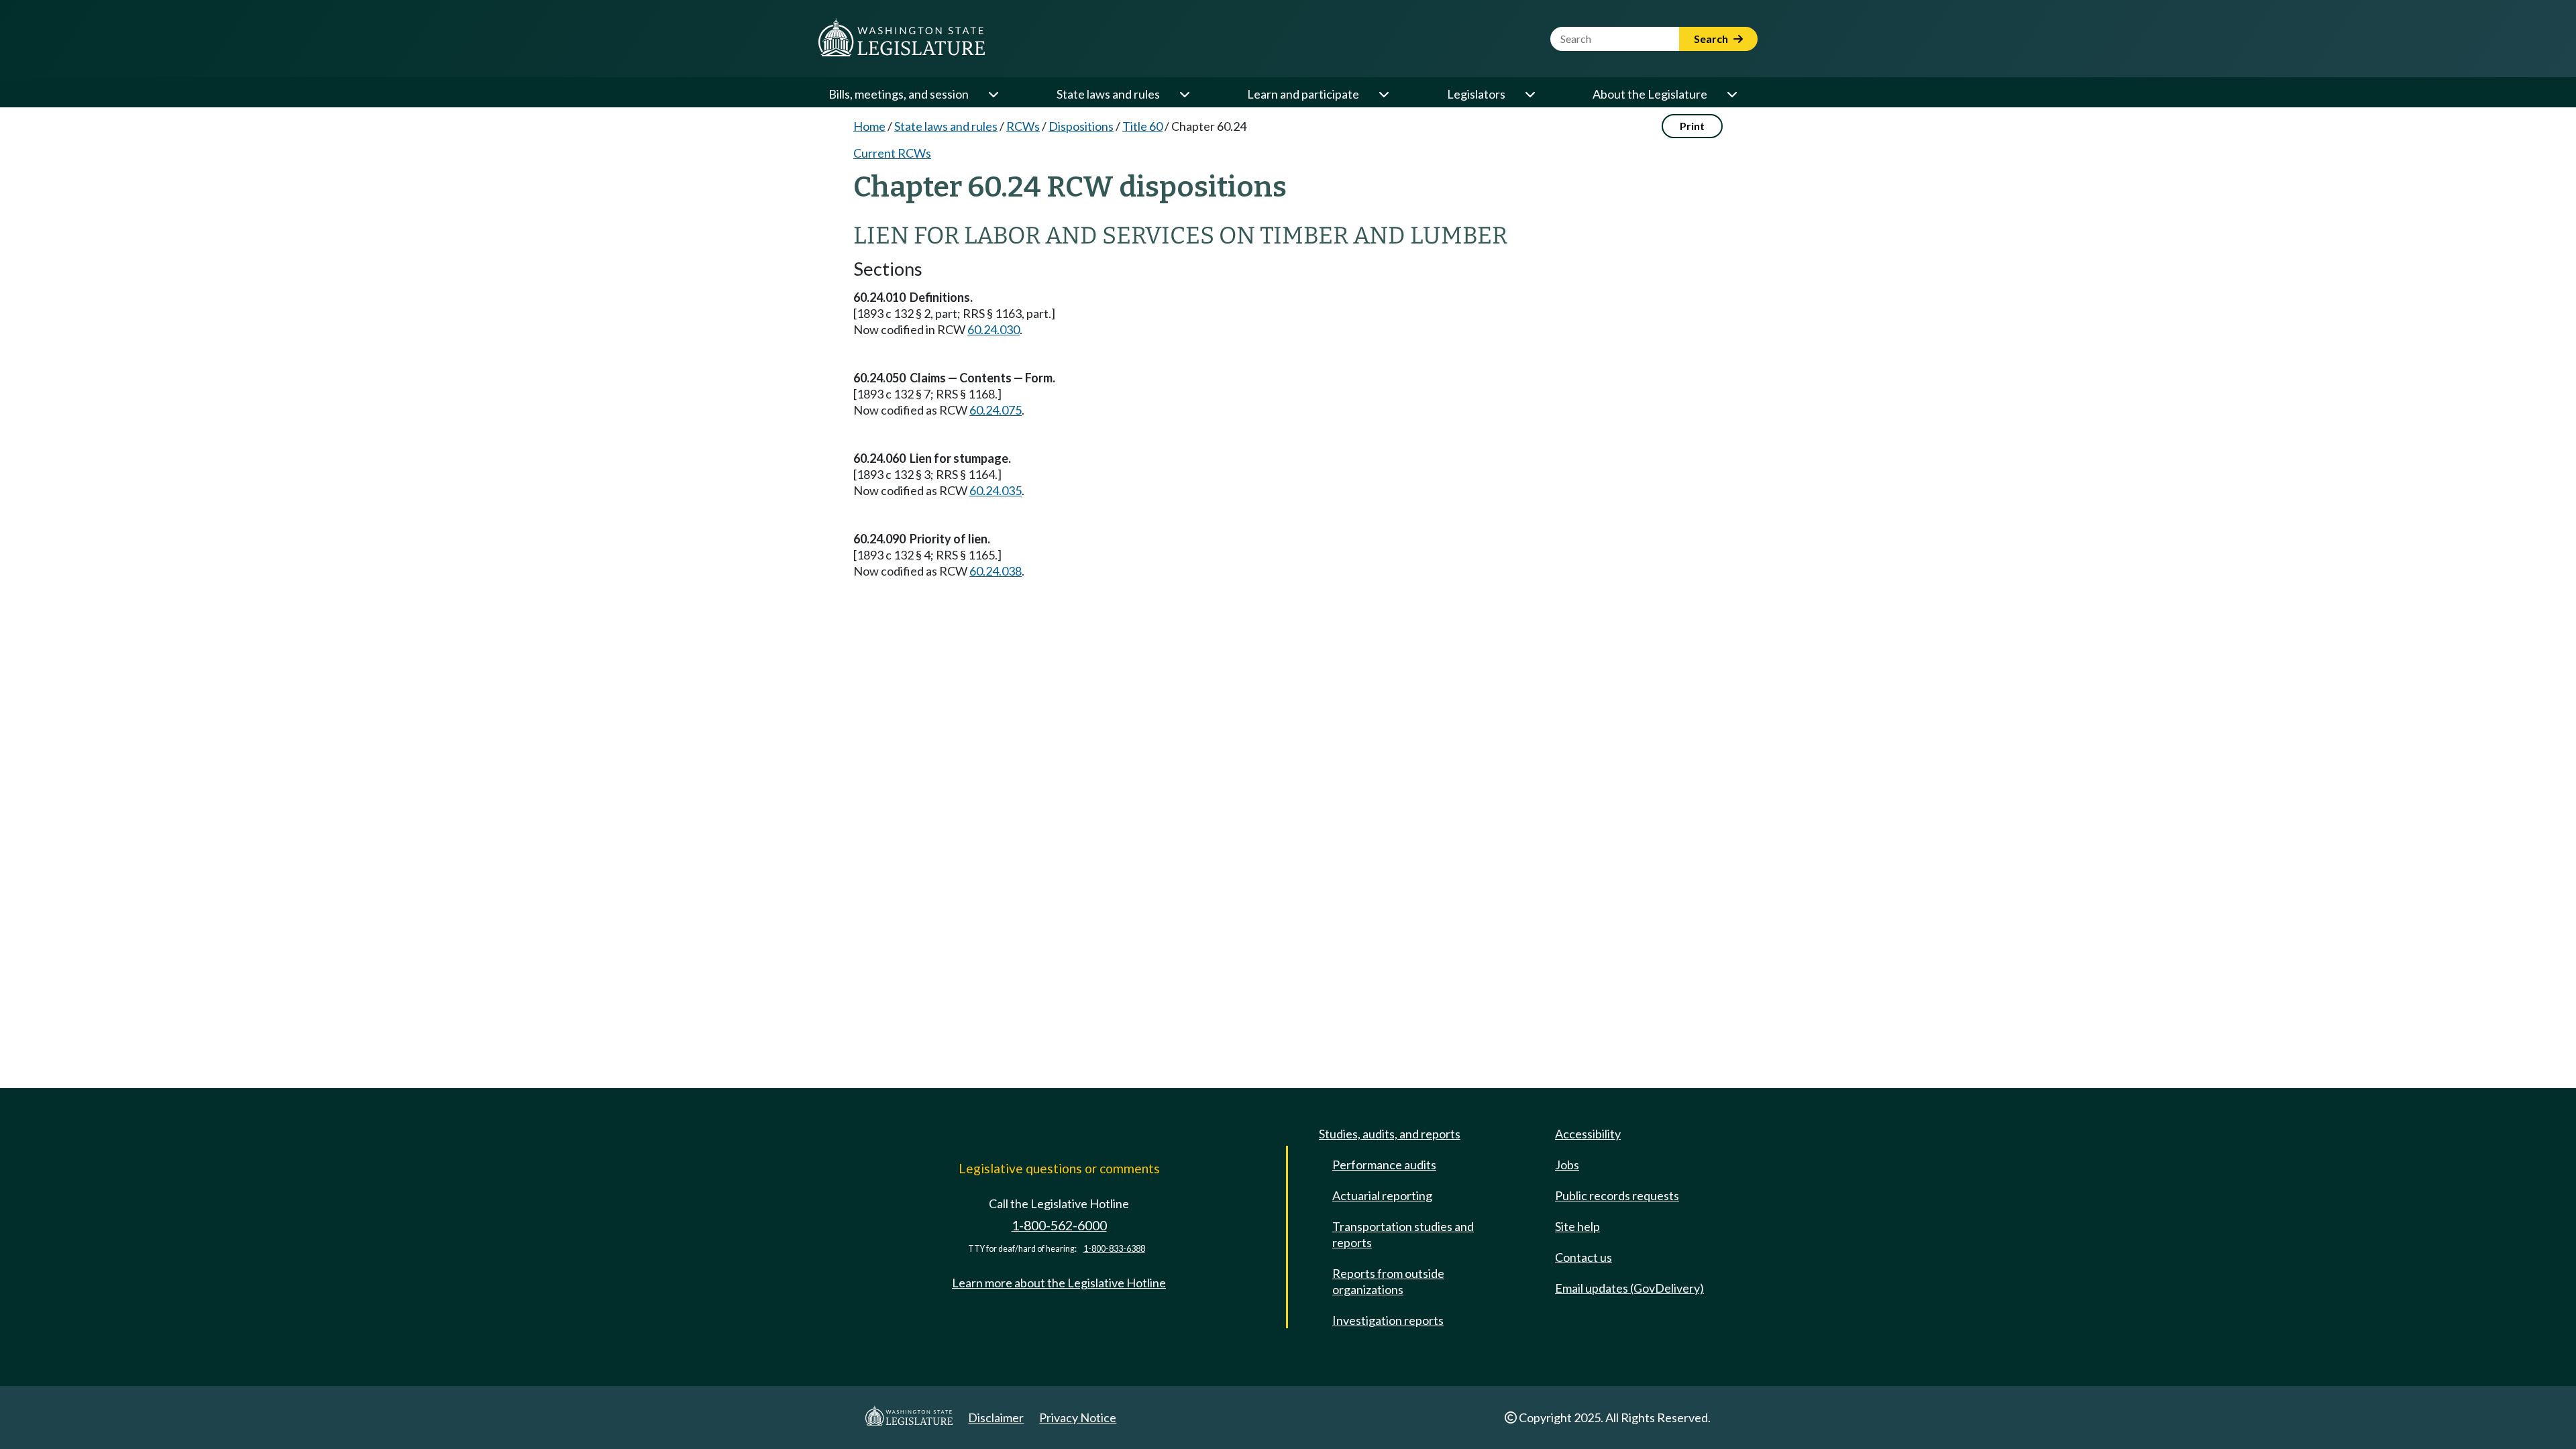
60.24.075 (996, 410)
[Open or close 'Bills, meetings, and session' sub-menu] (993, 94)
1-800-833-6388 (1114, 1249)
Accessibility (1588, 1134)
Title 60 (1142, 126)
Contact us (1584, 1257)
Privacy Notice (1078, 1417)
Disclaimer (996, 1417)
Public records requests (1617, 1195)
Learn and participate (1303, 94)
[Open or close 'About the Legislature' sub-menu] (1731, 94)
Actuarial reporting (1382, 1195)
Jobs (1567, 1165)
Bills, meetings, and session (899, 94)
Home (869, 126)
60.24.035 (996, 490)
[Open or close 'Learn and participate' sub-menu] (1383, 94)
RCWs (1023, 126)
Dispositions (1081, 126)
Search (1712, 39)
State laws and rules (1108, 94)
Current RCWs (892, 153)
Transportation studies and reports (1403, 1234)
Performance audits (1384, 1165)
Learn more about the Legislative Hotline (1059, 1283)
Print (1692, 126)
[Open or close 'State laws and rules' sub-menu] (1184, 94)
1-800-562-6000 (1059, 1225)
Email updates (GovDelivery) (1629, 1288)
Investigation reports (1388, 1320)
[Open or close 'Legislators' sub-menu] (1529, 94)
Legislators (1476, 94)
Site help (1577, 1226)
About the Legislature (1650, 94)
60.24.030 (994, 329)
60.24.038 (996, 571)
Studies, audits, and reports (1390, 1134)
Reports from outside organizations (1388, 1281)
